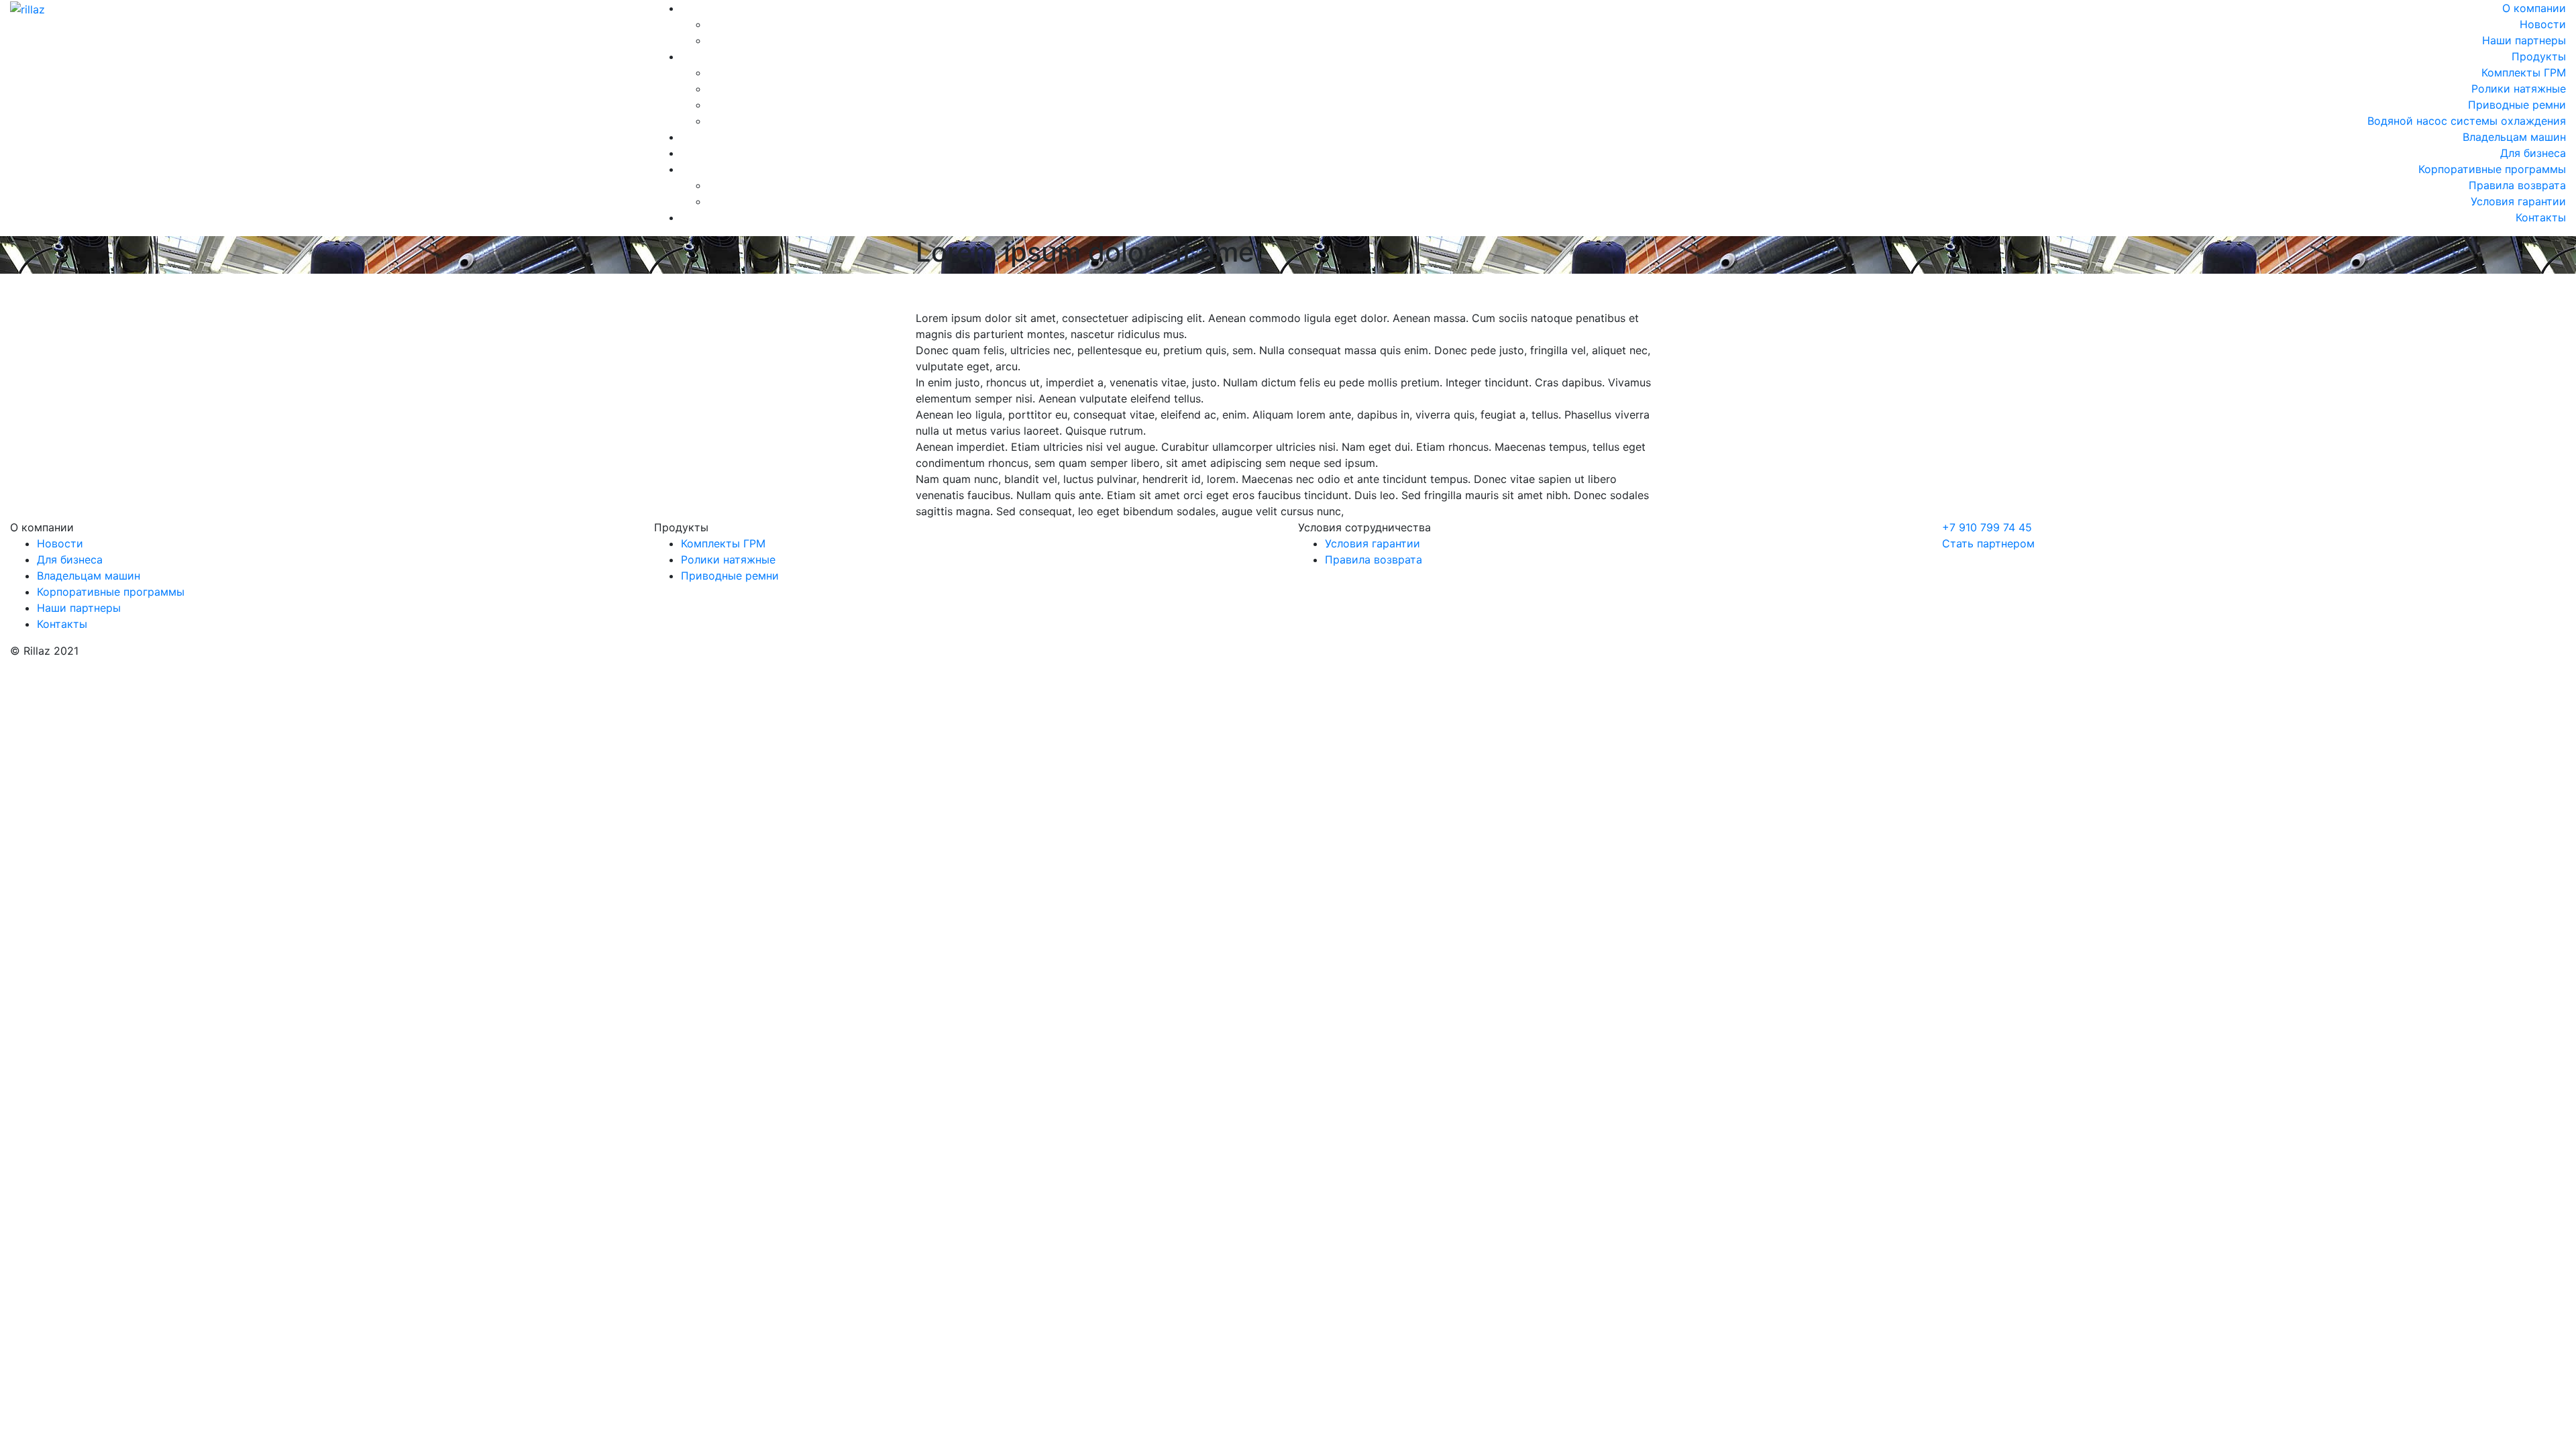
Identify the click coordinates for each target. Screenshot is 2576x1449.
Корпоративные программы (2492, 169)
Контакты (2541, 217)
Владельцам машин (2514, 137)
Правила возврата (2517, 185)
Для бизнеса (2533, 153)
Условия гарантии (2518, 201)
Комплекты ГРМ (2524, 72)
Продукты (2539, 56)
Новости (2543, 24)
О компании (2534, 8)
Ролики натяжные (2519, 89)
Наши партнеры (2524, 40)
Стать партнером (1988, 543)
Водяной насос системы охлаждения (2467, 121)
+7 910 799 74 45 (1987, 527)
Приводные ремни (2517, 105)
